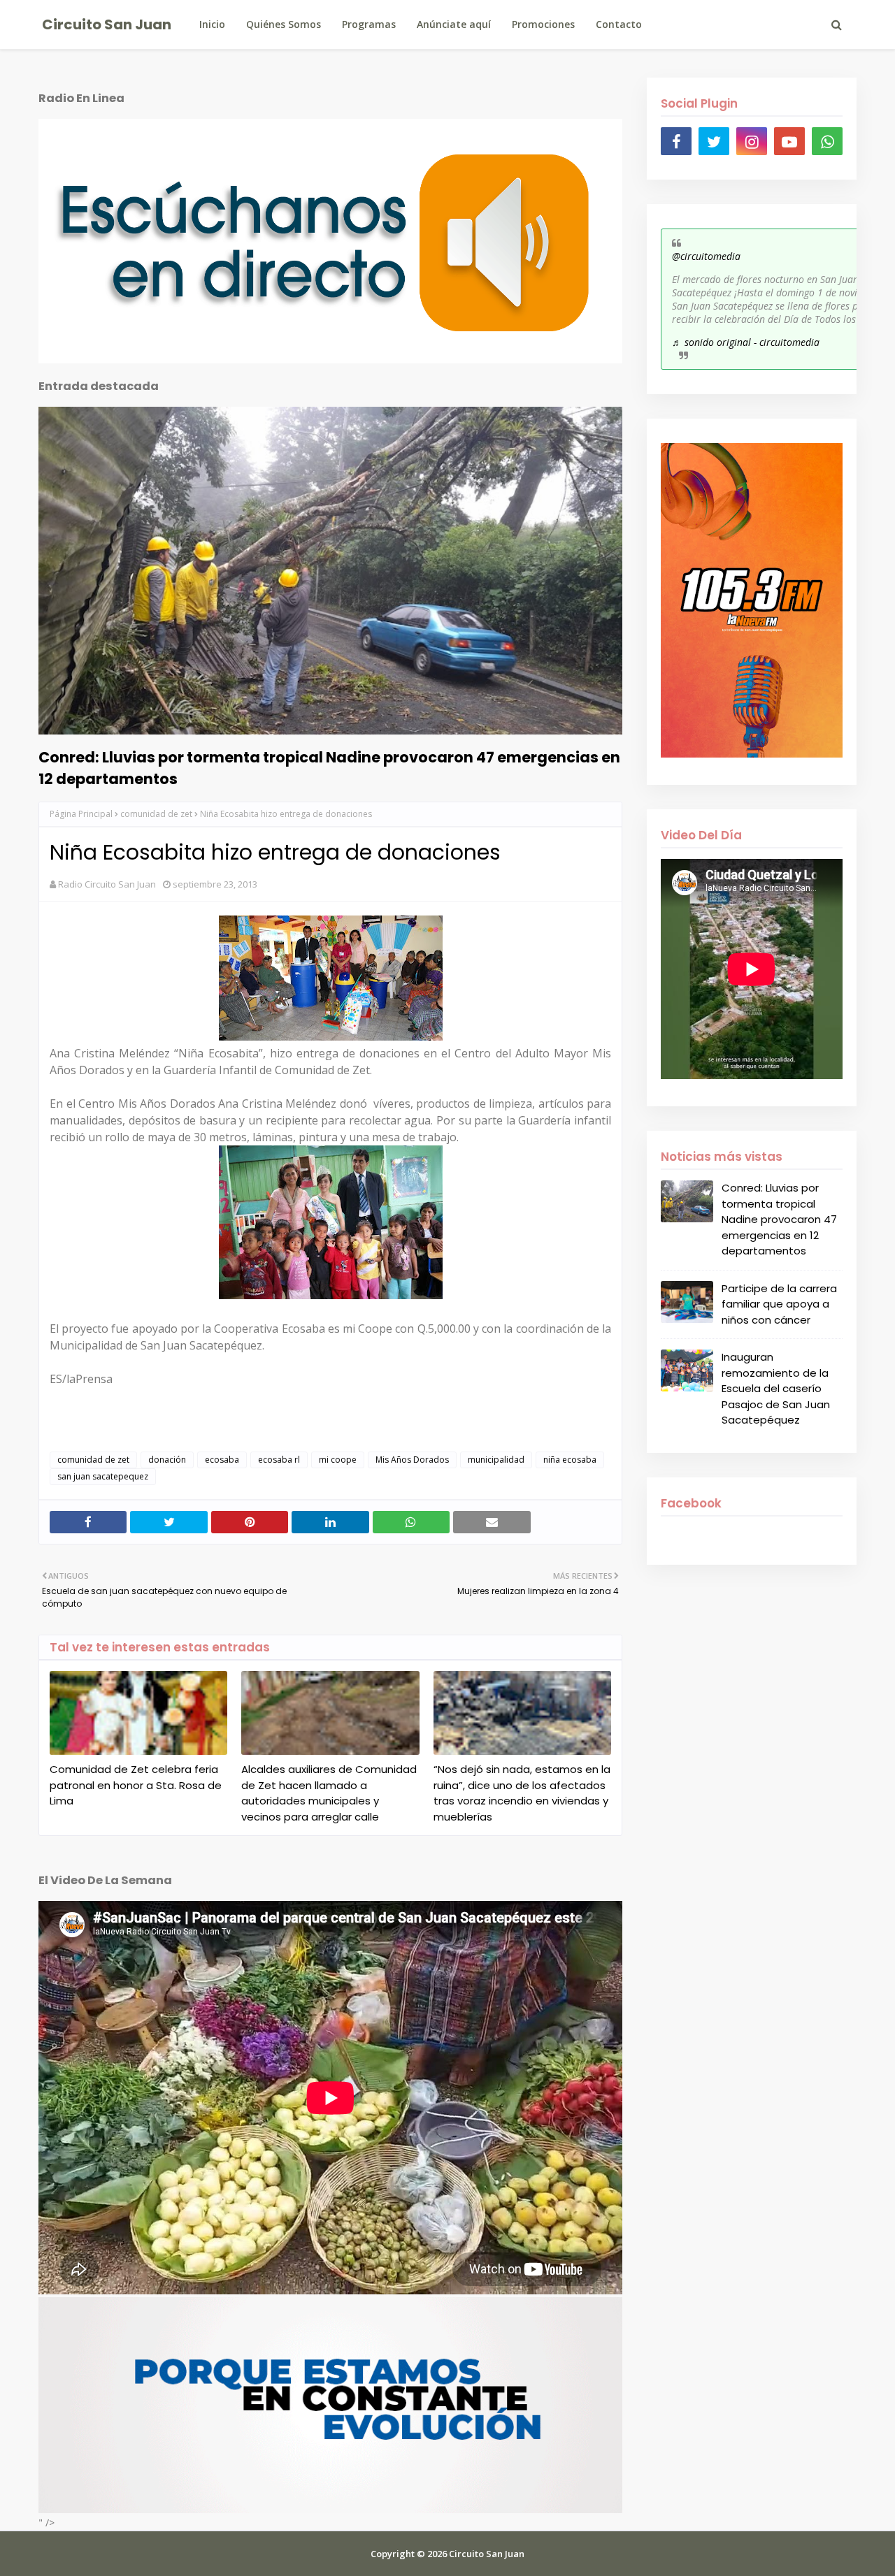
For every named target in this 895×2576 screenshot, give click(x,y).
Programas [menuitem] (369, 24)
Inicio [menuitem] (212, 24)
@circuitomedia (706, 256)
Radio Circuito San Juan (107, 884)
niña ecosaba (570, 1460)
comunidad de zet (156, 814)
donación (167, 1460)
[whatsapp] (827, 141)
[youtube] (789, 141)
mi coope (338, 1460)
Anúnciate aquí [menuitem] (454, 24)
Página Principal (81, 814)
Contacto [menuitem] (619, 24)
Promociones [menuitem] (543, 24)
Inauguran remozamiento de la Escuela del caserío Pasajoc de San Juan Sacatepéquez (776, 1388)
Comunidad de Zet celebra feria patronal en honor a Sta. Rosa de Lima (136, 1785)
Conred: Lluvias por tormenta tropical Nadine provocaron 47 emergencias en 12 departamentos (329, 768)
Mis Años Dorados (412, 1460)
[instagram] (752, 141)
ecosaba (222, 1460)
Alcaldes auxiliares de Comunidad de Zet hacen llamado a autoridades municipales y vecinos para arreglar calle (329, 1793)
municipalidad (496, 1460)
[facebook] (676, 141)
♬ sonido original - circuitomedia (746, 342)
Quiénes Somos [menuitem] (284, 24)
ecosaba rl (279, 1460)
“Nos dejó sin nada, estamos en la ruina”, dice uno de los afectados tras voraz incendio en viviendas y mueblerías (522, 1793)
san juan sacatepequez (103, 1476)
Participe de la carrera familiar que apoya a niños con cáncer (779, 1304)
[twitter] (714, 141)
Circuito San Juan (107, 24)
